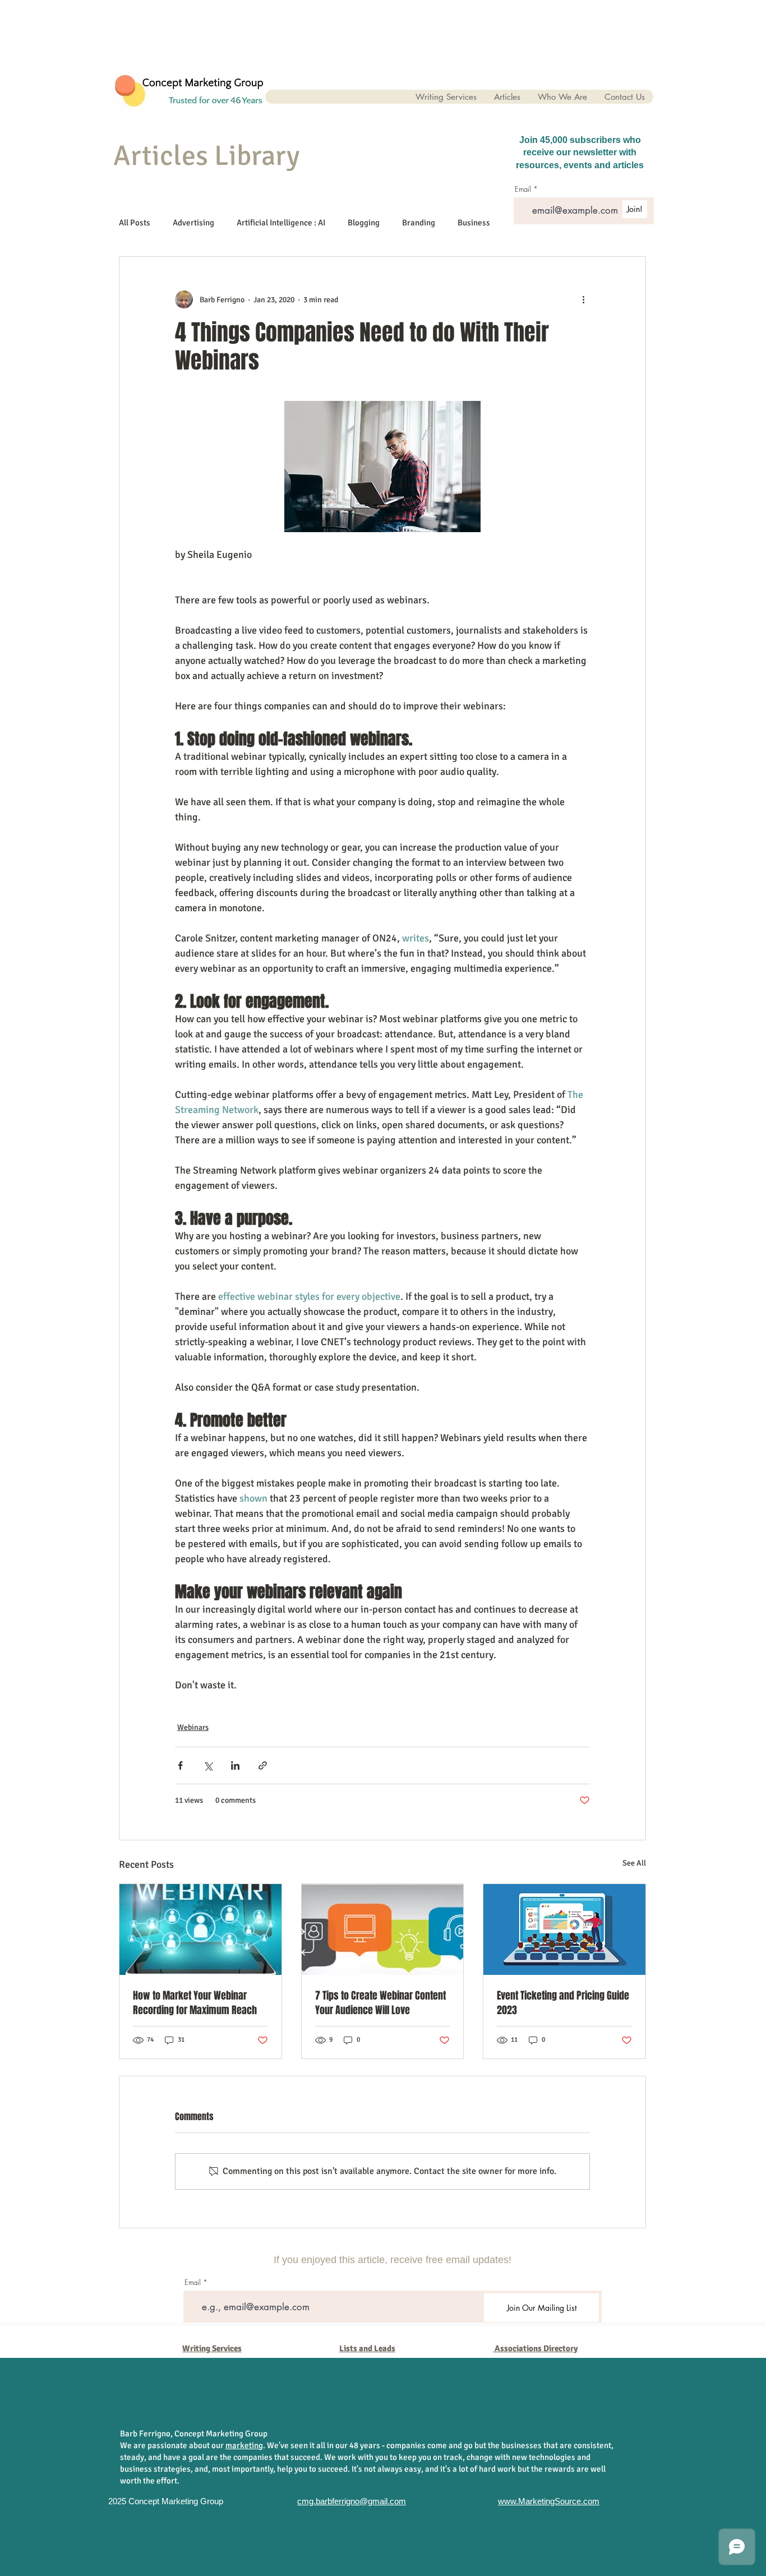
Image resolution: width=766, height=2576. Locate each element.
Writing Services (212, 2348)
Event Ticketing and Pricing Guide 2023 (563, 2003)
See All (634, 1863)
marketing (244, 2445)
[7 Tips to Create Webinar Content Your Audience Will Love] (383, 1929)
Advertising (193, 223)
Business (474, 223)
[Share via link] (263, 1765)
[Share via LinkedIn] (235, 1765)
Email (193, 2282)
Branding (419, 223)
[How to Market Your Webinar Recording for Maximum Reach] (200, 1929)
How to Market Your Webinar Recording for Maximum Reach (195, 2003)
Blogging (364, 223)
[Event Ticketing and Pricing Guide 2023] (564, 1929)
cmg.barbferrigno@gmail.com (352, 2501)
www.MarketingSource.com (549, 2501)
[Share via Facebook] (180, 1765)
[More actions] (583, 299)
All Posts (135, 223)
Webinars (193, 1727)
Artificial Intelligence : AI (281, 223)
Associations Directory (536, 2348)
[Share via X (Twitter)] (208, 1765)
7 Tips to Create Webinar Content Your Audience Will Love (380, 2003)
